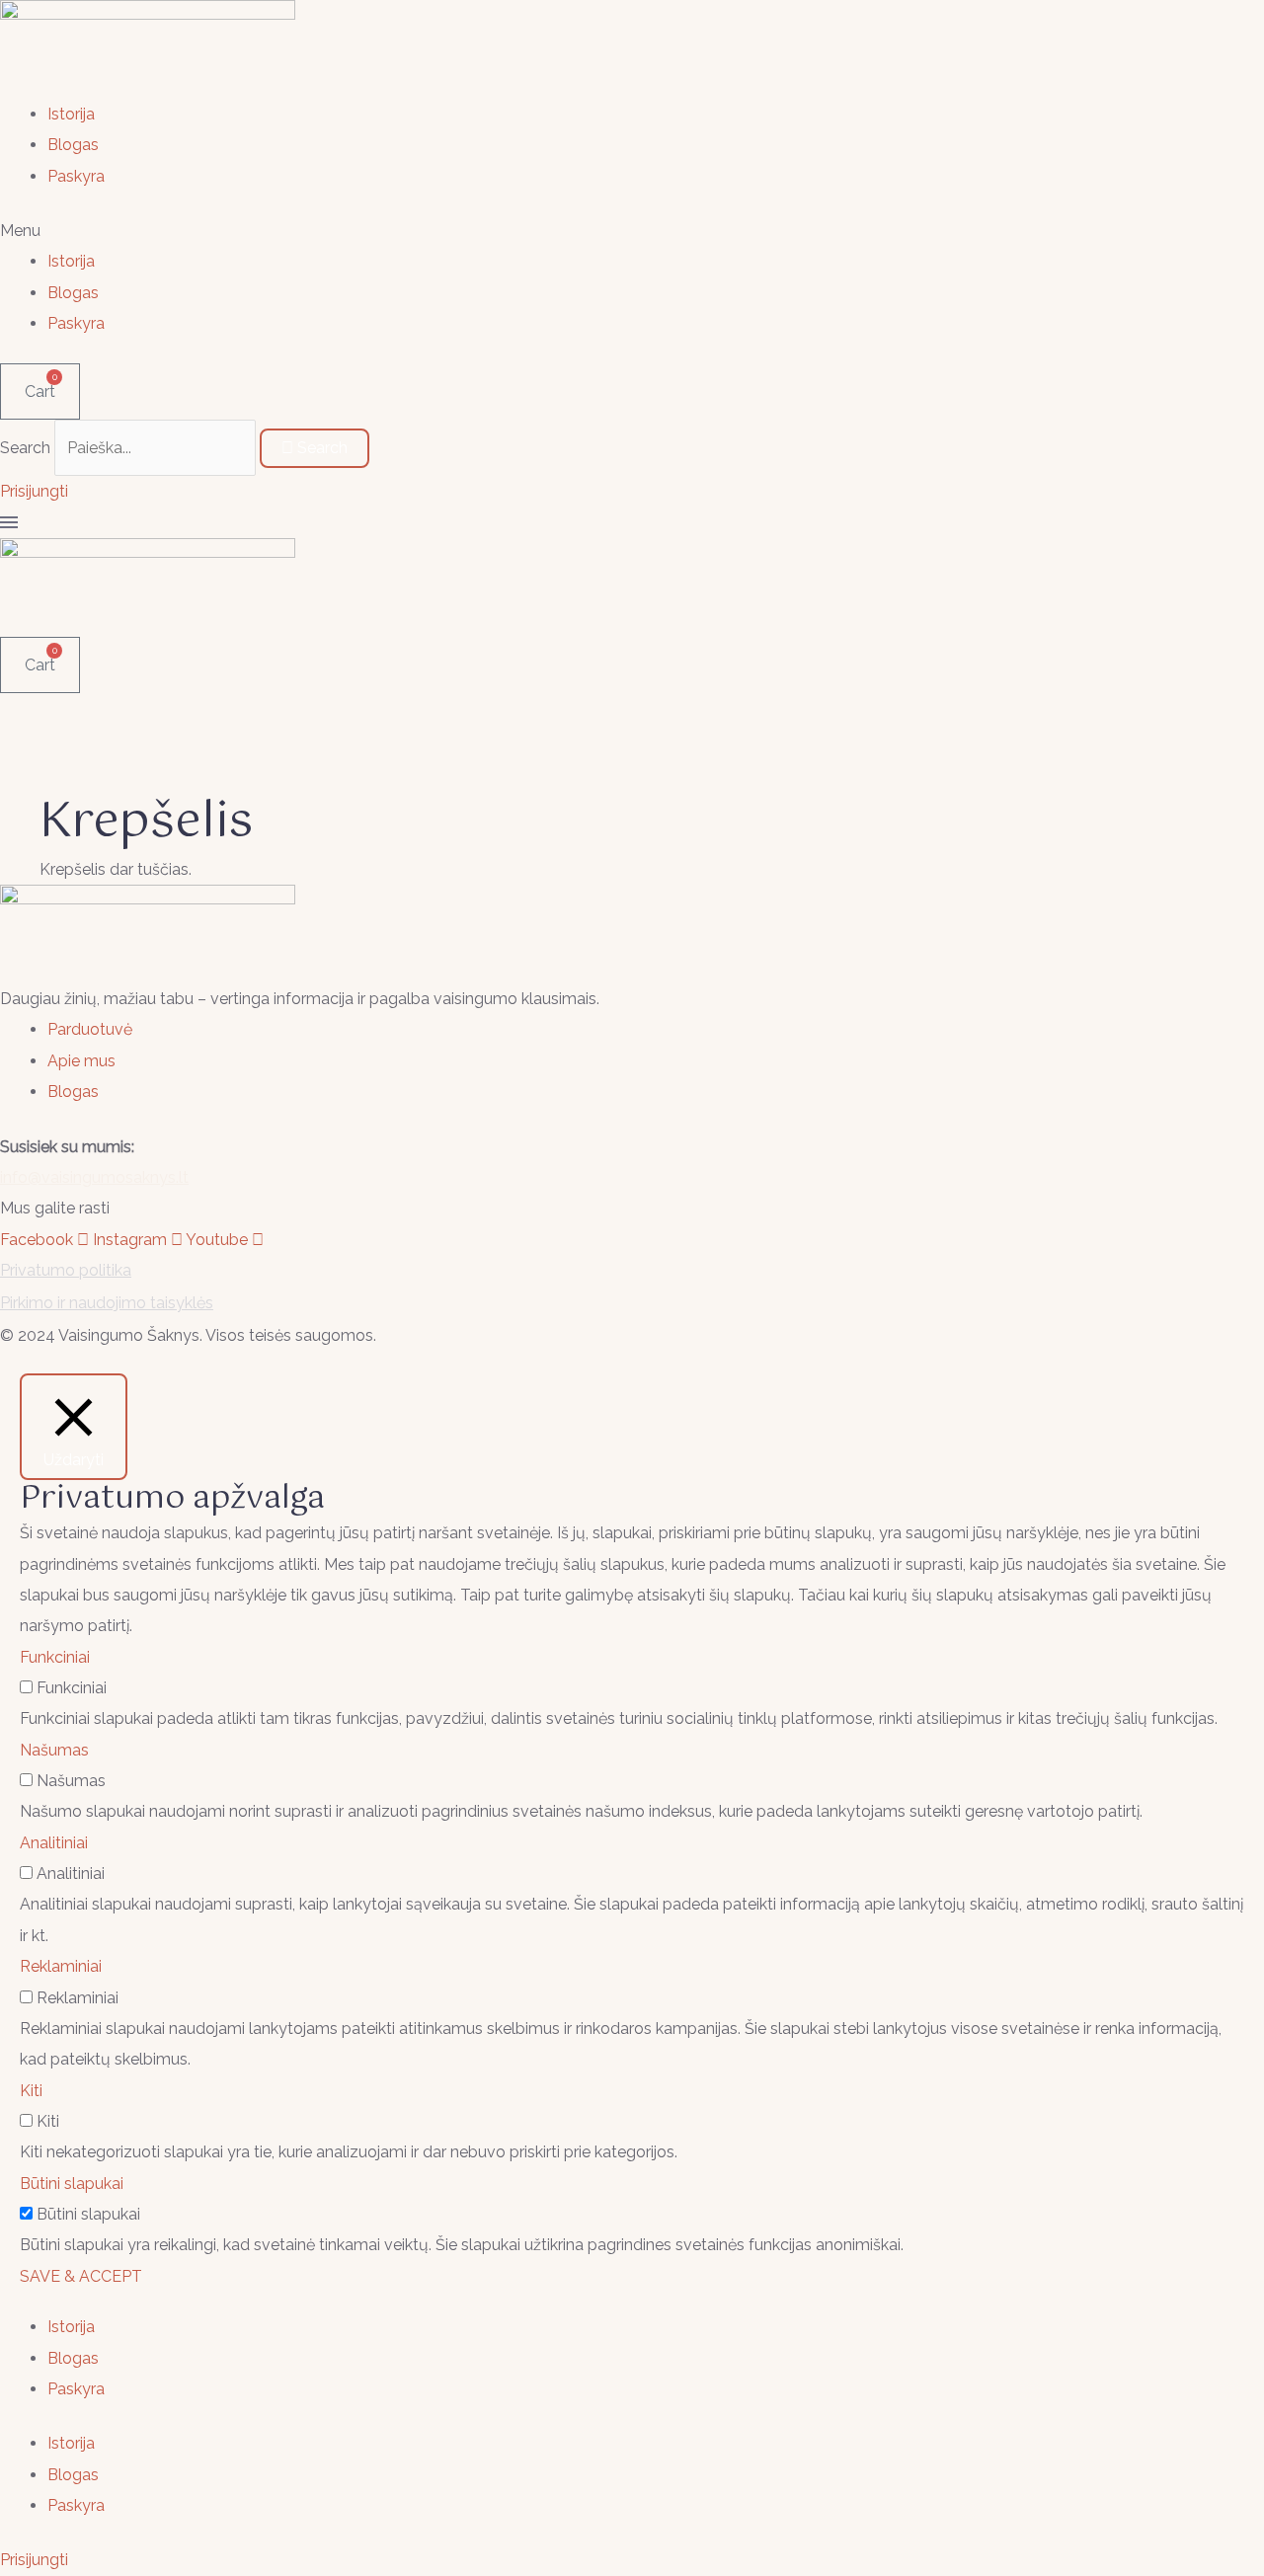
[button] (632, 231)
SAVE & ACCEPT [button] (81, 2276)
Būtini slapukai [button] (72, 2184)
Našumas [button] (54, 1750)
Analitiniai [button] (54, 1843)
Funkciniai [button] (55, 1657)
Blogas (73, 145)
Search (25, 448)
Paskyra (76, 176)
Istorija (71, 114)
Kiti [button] (31, 2091)
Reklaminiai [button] (61, 1966)
